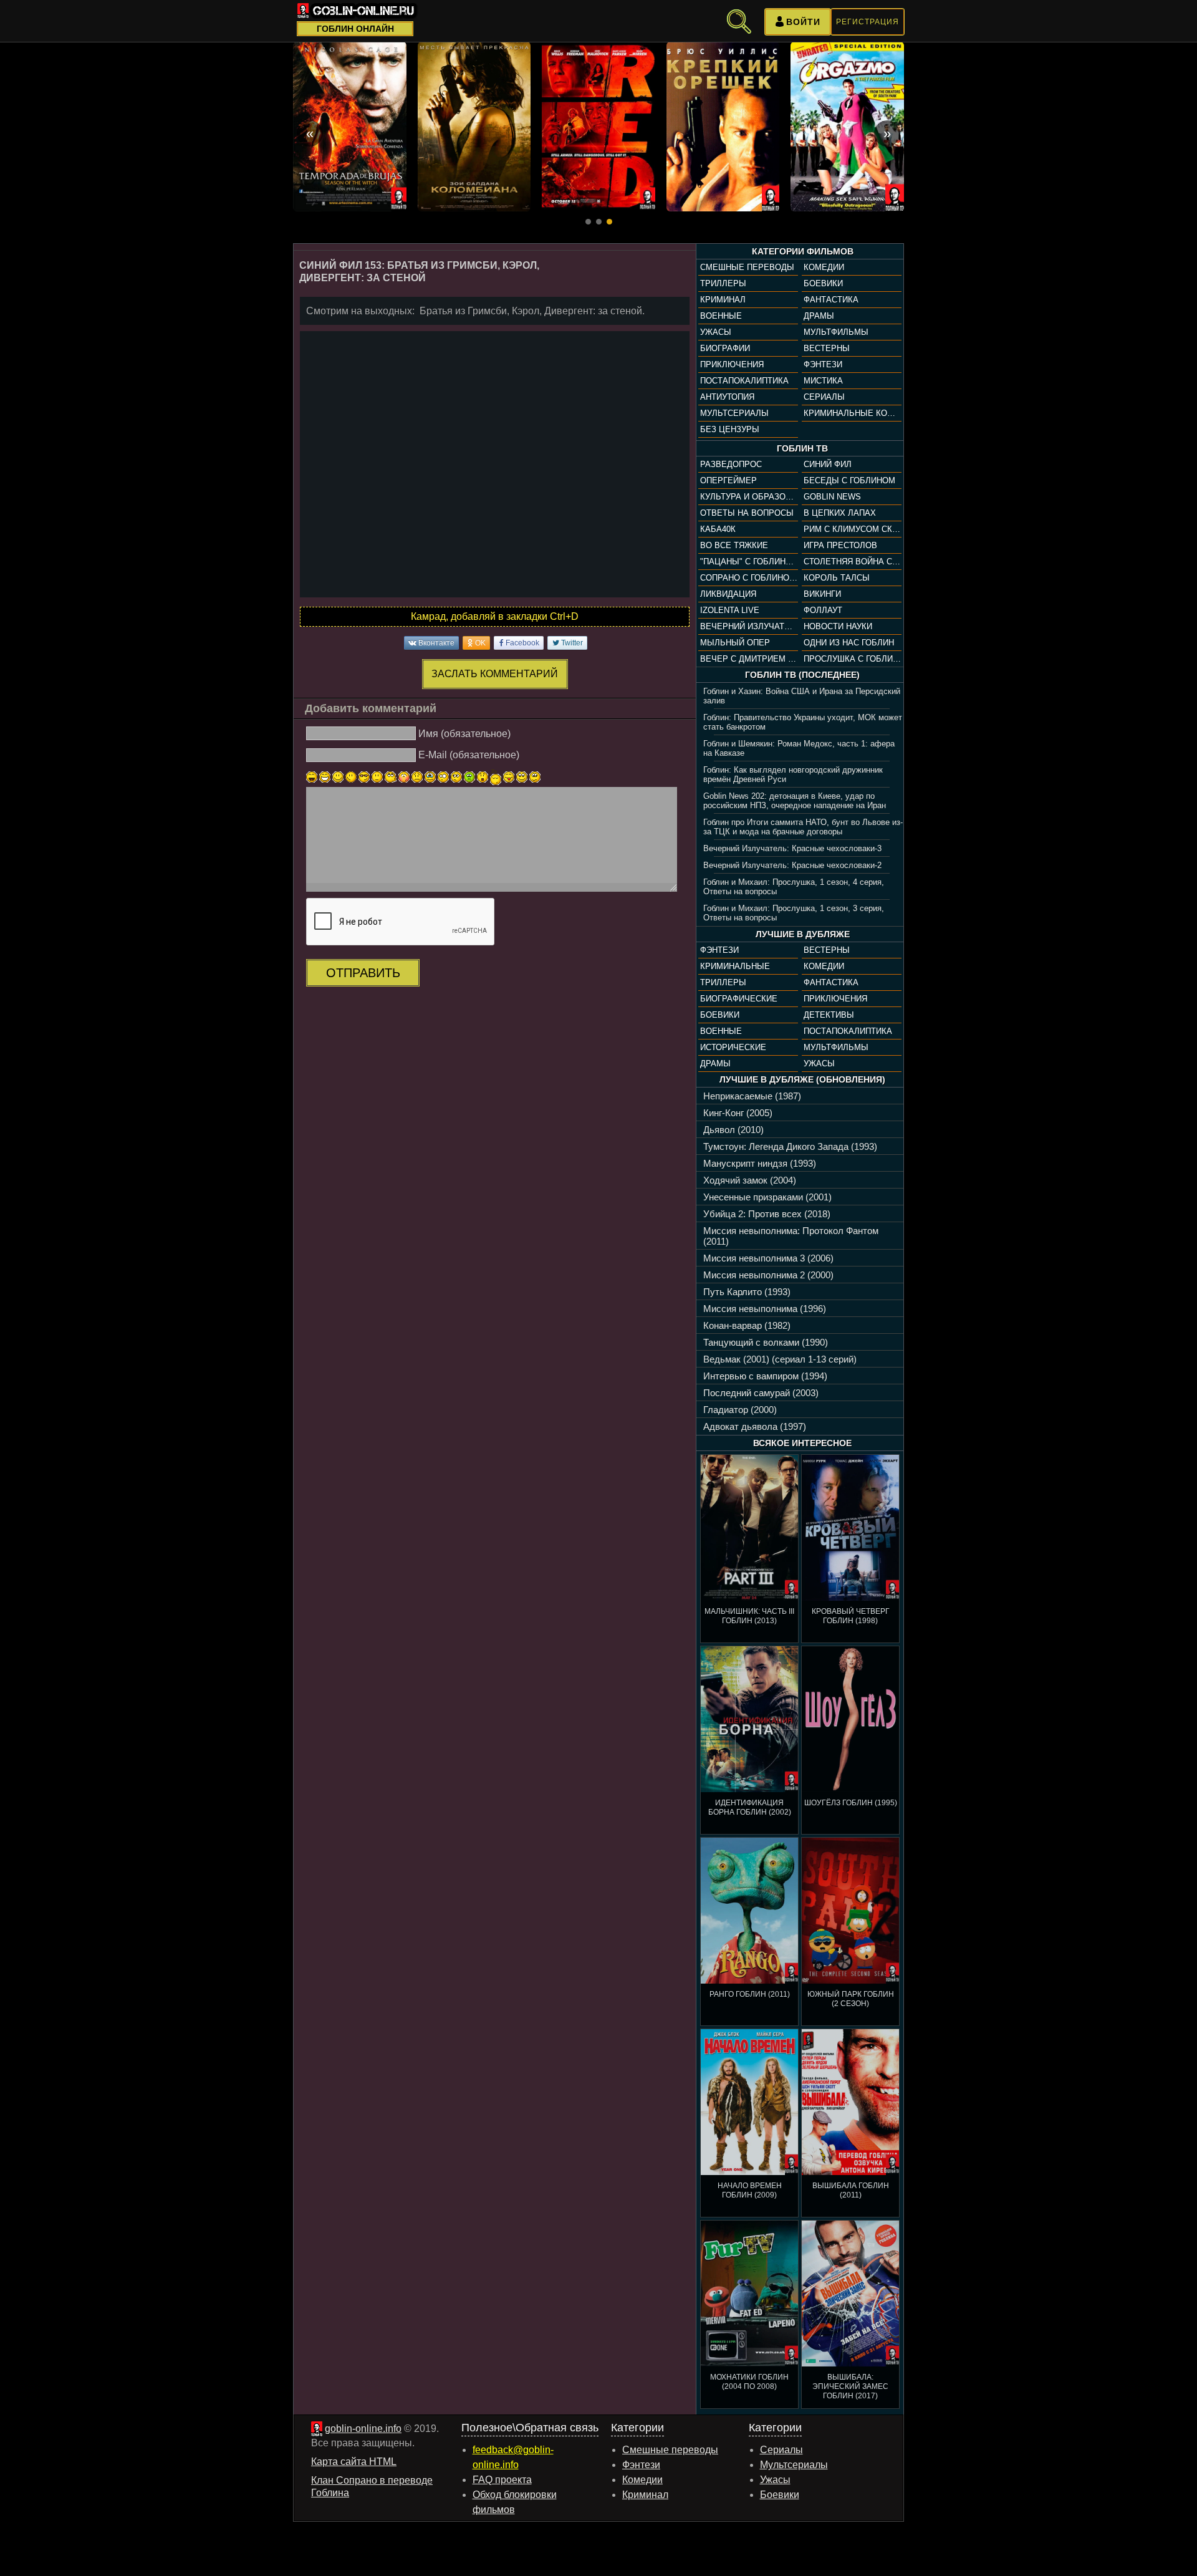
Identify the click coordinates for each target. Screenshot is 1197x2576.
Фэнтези (823, 364)
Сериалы (824, 397)
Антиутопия (727, 397)
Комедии (824, 267)
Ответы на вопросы (747, 513)
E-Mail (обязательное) (469, 755)
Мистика (823, 381)
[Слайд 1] (588, 222)
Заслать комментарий (495, 674)
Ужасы (716, 332)
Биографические (739, 999)
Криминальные (735, 966)
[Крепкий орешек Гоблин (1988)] (723, 127)
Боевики (823, 283)
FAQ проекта (502, 2480)
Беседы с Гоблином (849, 480)
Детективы (829, 1015)
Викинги (822, 594)
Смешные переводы (747, 267)
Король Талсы (837, 578)
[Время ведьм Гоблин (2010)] (350, 127)
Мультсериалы (734, 413)
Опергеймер (728, 480)
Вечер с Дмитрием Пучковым (749, 659)
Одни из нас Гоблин (849, 643)
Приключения (732, 364)
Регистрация (868, 22)
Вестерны (827, 348)
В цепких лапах (840, 513)
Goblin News (832, 497)
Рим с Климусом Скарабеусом (852, 529)
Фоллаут (823, 610)
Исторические (733, 1047)
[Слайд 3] (609, 222)
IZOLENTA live (730, 610)
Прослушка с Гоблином (852, 659)
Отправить (363, 973)
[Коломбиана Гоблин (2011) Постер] (474, 127)
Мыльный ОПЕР (735, 643)
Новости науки (838, 626)
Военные (721, 316)
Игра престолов (840, 545)
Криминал (723, 300)
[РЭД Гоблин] (598, 127)
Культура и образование (749, 497)
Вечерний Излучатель (749, 626)
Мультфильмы (836, 332)
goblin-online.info (363, 2429)
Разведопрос (731, 464)
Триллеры (723, 283)
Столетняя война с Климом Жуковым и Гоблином (852, 562)
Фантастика (831, 300)
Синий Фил (828, 464)
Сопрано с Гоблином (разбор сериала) (749, 578)
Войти (803, 22)
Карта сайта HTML (354, 2462)
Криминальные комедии (852, 413)
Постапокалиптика (744, 381)
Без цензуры (730, 429)
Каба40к (718, 529)
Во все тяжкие (734, 545)
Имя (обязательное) (464, 733)
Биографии (725, 348)
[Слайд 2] (599, 222)
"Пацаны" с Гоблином (749, 562)
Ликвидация (728, 594)
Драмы (819, 316)
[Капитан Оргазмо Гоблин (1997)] (847, 127)
